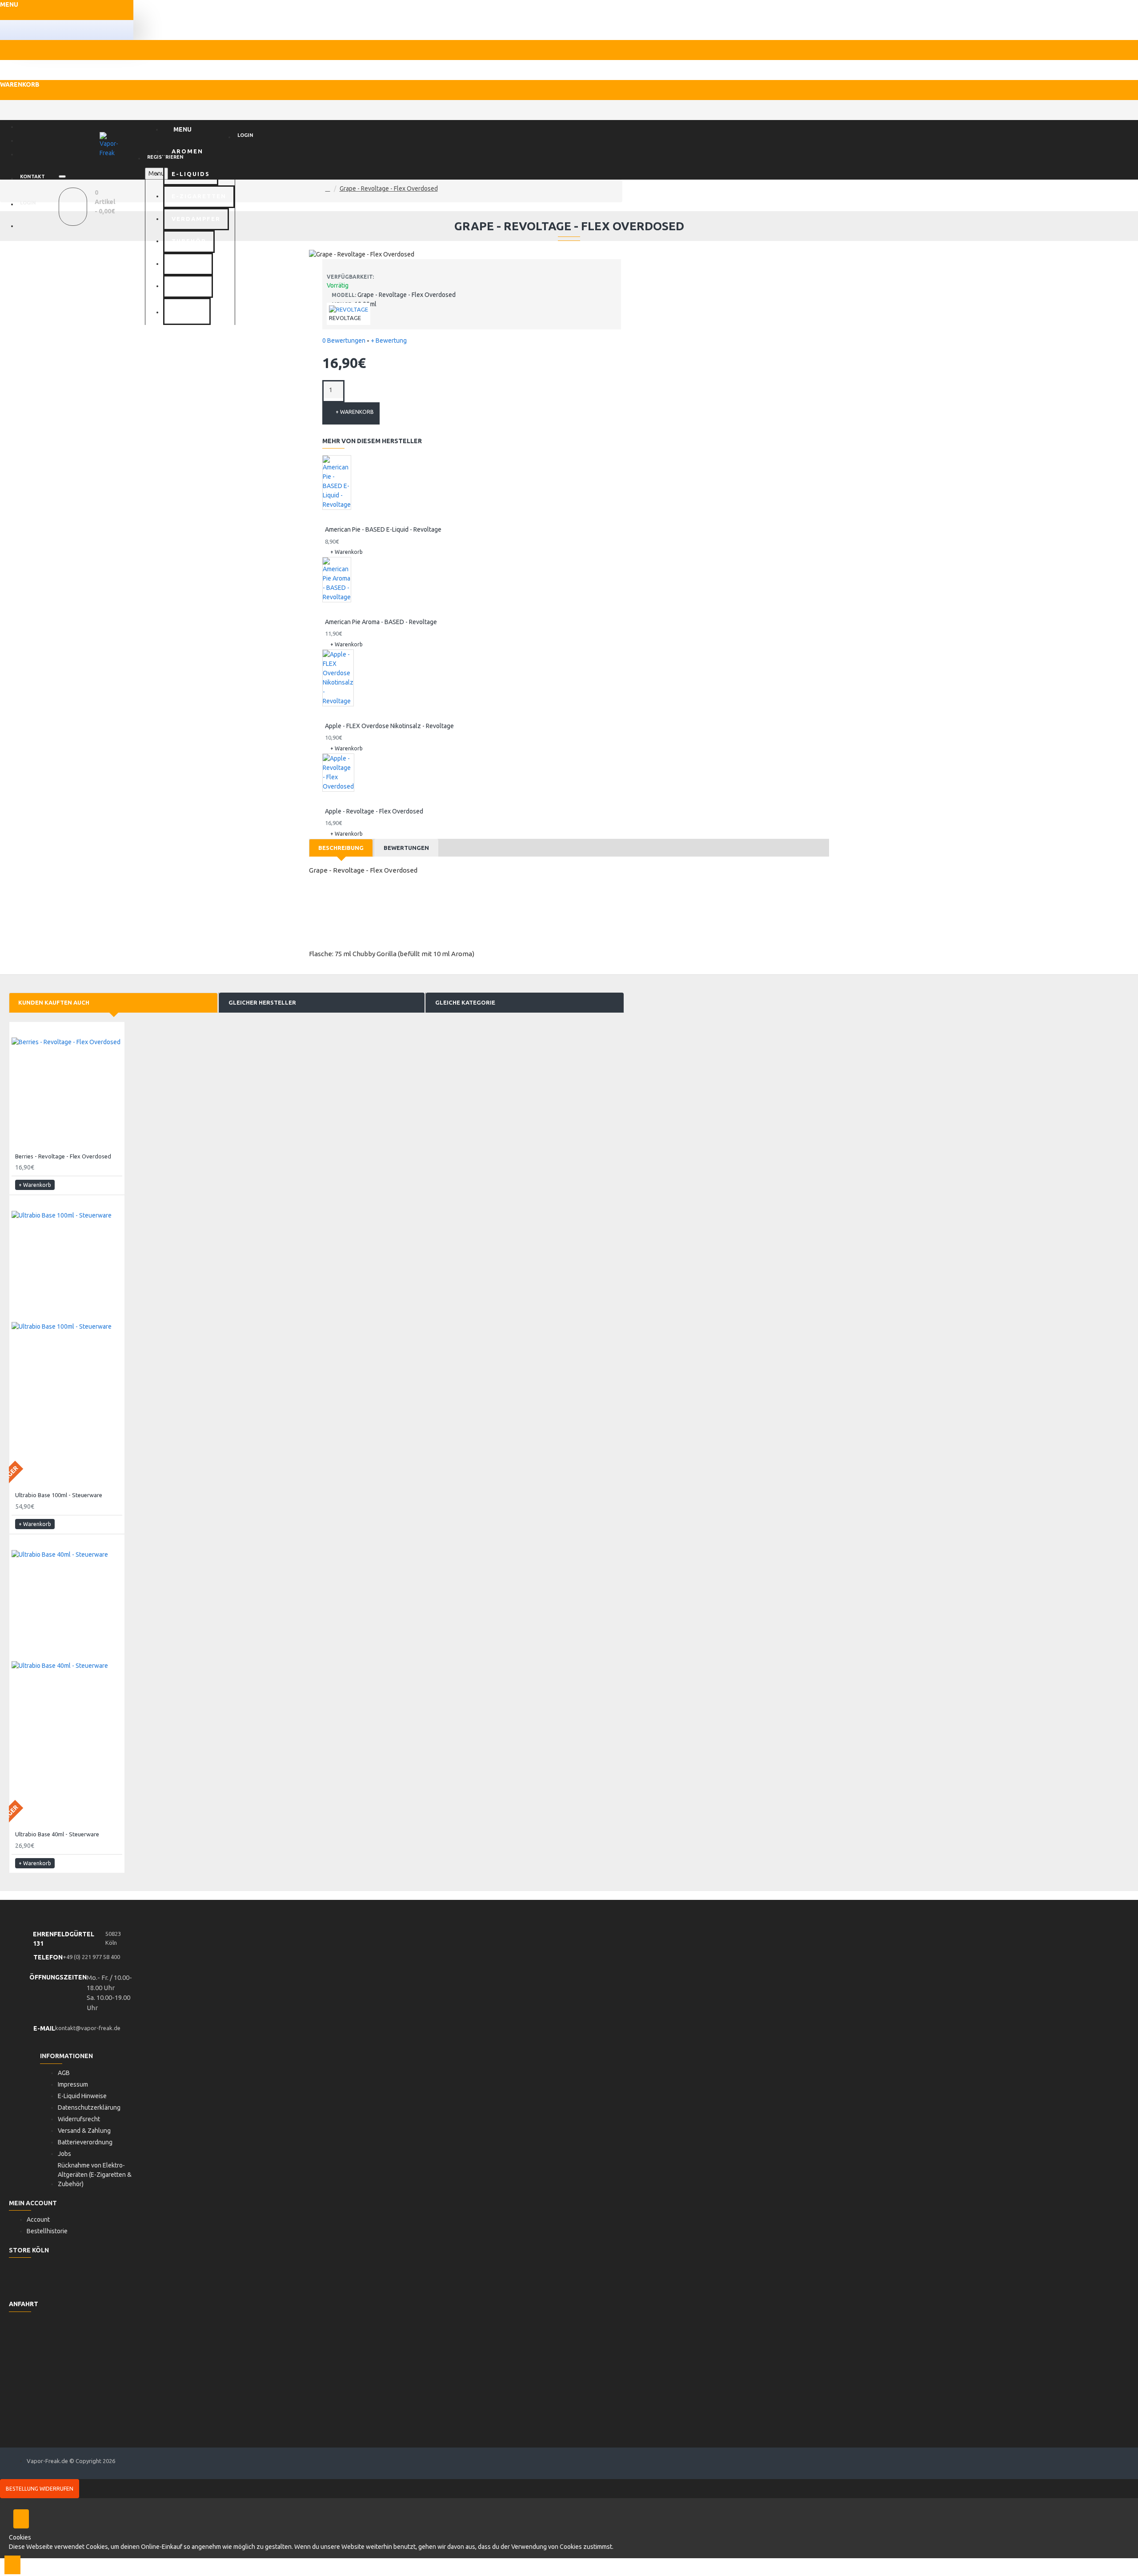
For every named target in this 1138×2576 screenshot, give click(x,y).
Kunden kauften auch (54, 1002)
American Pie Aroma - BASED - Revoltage (381, 622)
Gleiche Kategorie (465, 1002)
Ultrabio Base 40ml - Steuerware (57, 1834)
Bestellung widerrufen (40, 2489)
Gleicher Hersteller (262, 1002)
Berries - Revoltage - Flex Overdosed (63, 1156)
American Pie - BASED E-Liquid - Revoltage (383, 529)
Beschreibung (341, 848)
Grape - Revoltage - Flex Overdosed (389, 188)
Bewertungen (406, 848)
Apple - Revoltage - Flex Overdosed (374, 811)
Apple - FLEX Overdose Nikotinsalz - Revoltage (389, 726)
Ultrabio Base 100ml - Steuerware (59, 1495)
